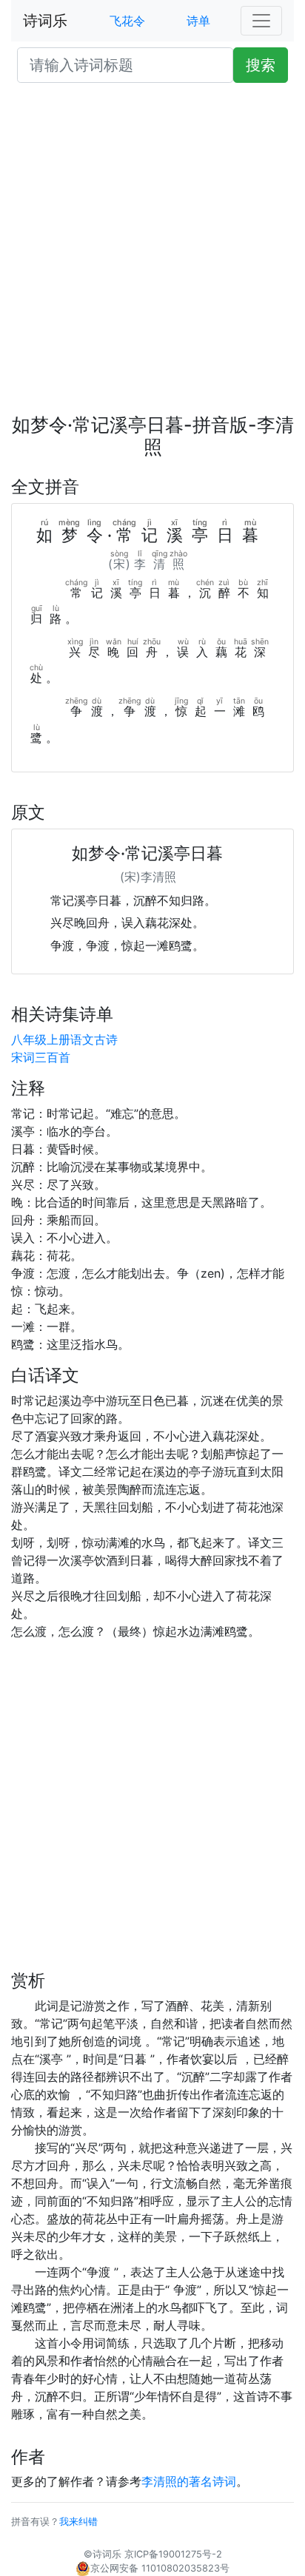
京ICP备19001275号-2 (173, 2554)
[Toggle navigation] (261, 21)
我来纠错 (78, 2522)
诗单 (198, 21)
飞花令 (127, 21)
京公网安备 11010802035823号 (160, 2568)
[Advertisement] (152, 254)
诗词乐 (45, 21)
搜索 (261, 65)
